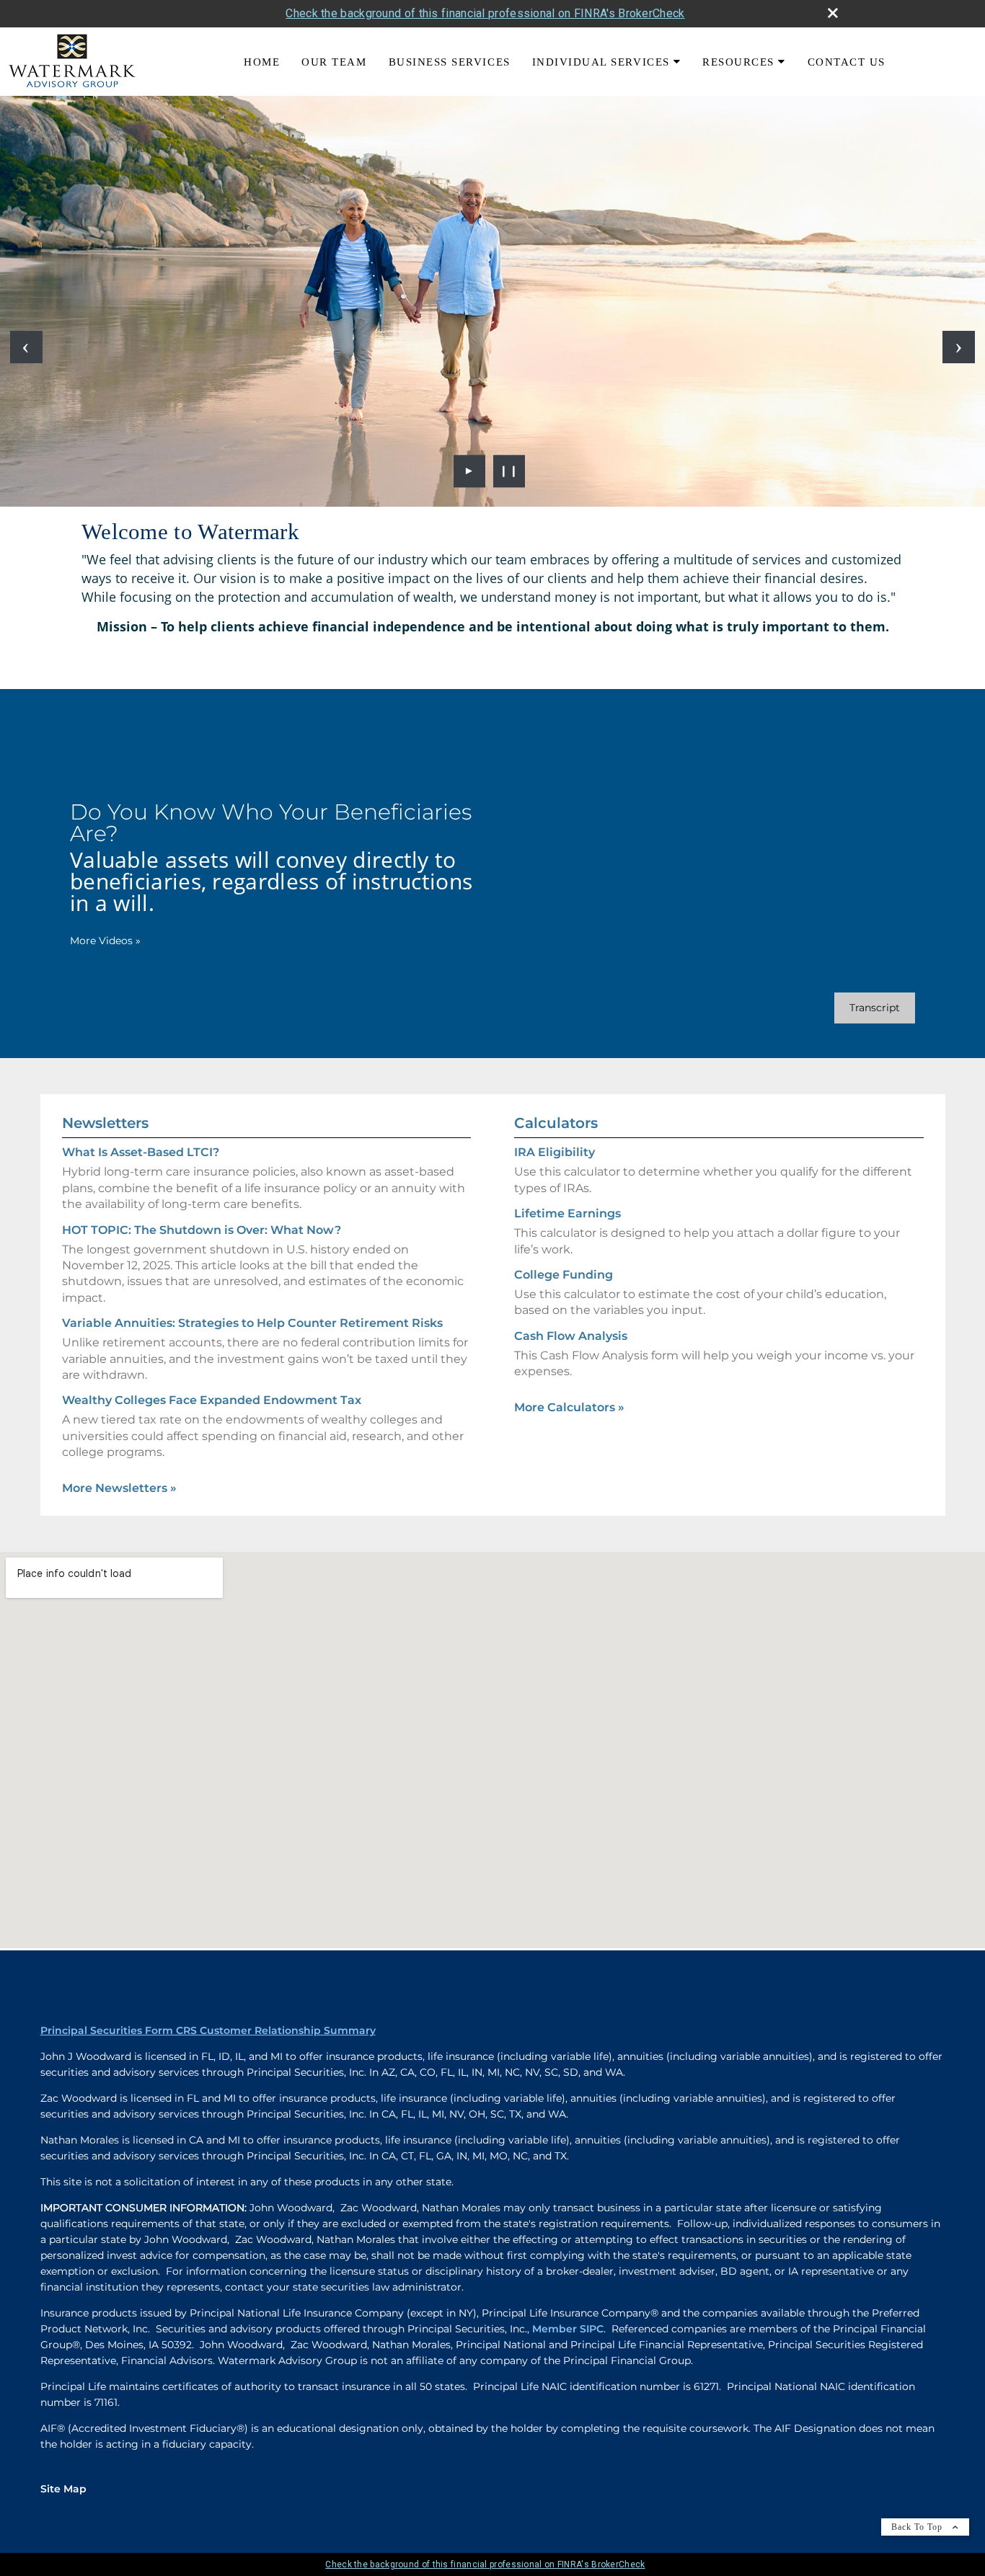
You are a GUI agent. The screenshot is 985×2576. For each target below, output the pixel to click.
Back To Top (918, 2527)
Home (262, 62)
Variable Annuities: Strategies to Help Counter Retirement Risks (252, 1323)
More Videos (105, 941)
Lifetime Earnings (567, 1213)
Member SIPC (568, 2329)
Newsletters (105, 1123)
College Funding (564, 1275)
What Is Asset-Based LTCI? (141, 1152)
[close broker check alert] (833, 13)
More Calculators (569, 1407)
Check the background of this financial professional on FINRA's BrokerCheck (485, 13)
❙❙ (509, 471)
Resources (738, 62)
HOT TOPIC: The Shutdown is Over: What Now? (202, 1230)
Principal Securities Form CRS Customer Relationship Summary (208, 2030)
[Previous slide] (26, 347)
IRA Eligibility (555, 1152)
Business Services (450, 62)
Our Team (334, 62)
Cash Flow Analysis (571, 1336)
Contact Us (847, 62)
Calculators (556, 1123)
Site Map (63, 2489)
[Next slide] (959, 347)
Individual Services (601, 62)
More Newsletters (119, 1488)
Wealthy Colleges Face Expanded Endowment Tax (212, 1400)
